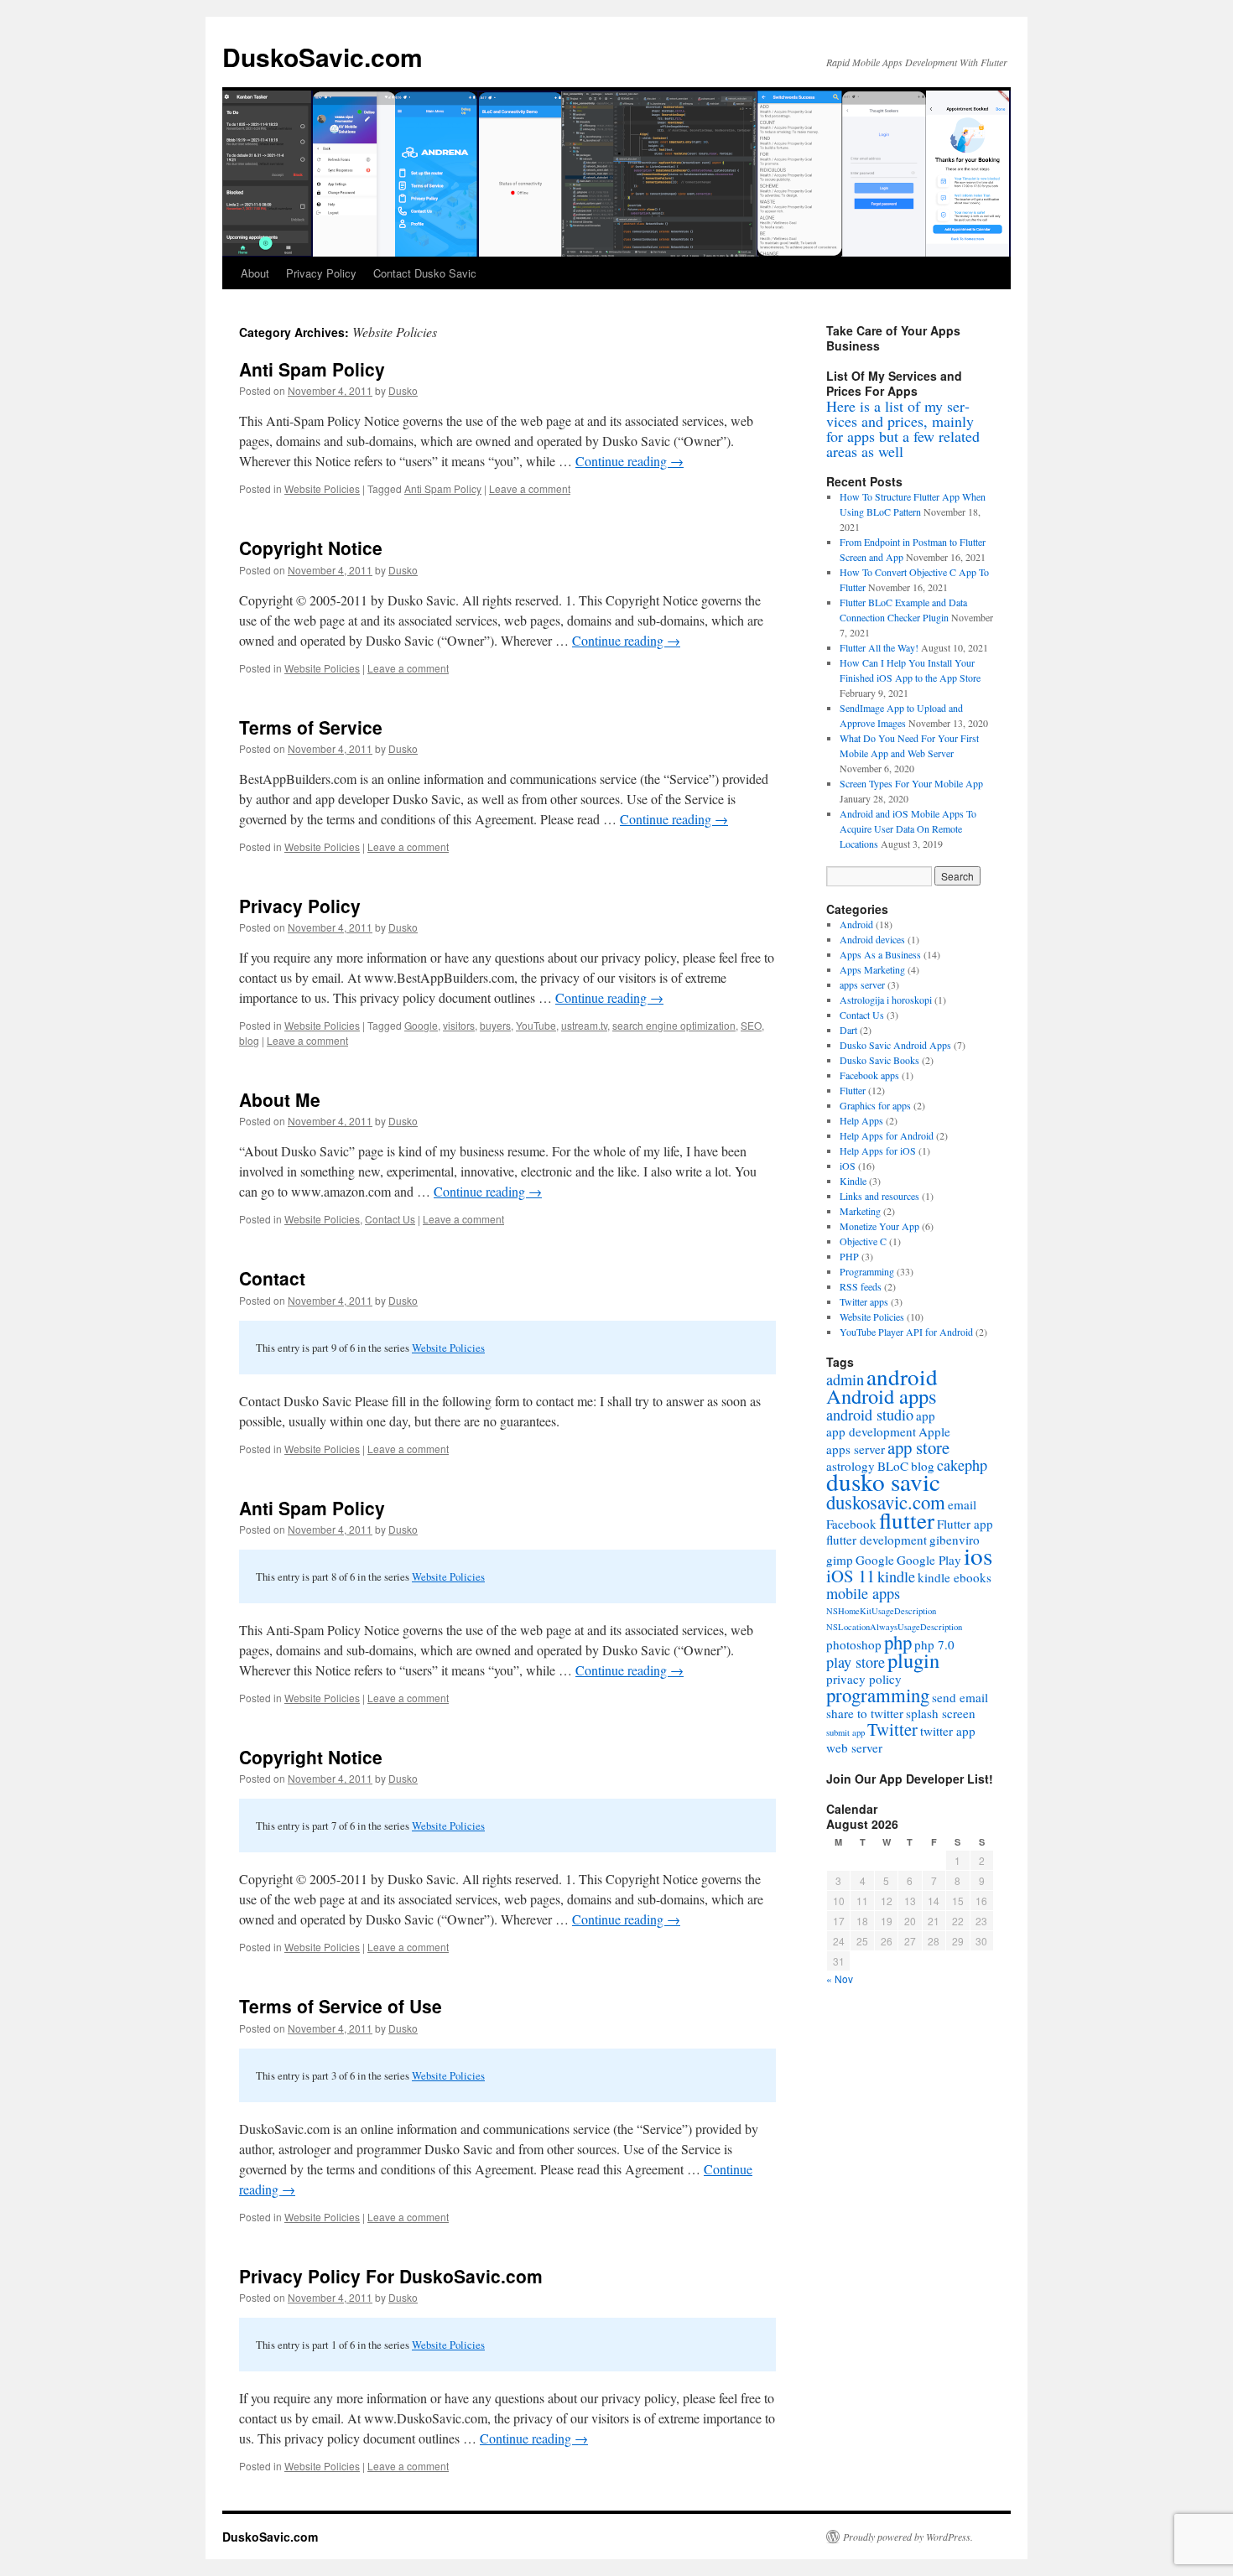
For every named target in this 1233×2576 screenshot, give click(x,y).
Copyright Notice (311, 548)
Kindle (853, 1181)
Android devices (872, 939)
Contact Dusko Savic (425, 273)
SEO (751, 1025)
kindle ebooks (955, 1577)
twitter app (948, 1731)
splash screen (941, 1713)
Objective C (863, 1241)
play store (856, 1662)
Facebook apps (869, 1075)
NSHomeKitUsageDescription (881, 1611)
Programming (867, 1271)
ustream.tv (584, 1025)
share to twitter (865, 1713)
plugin (913, 1660)
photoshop (854, 1644)
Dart (848, 1030)
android (902, 1376)
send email (960, 1697)
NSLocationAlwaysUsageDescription (894, 1627)
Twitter (892, 1729)
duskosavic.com (886, 1502)
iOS (848, 1166)
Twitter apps (864, 1301)
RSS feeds (861, 1286)
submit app (845, 1732)
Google (421, 1025)
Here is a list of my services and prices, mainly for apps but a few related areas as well (903, 428)
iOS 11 (851, 1576)
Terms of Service (311, 727)
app (926, 1415)
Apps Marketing (872, 969)
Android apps (882, 1396)
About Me (280, 1099)
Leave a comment (530, 488)
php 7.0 (934, 1644)
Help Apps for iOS (878, 1150)
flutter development (877, 1540)
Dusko (403, 390)
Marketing (860, 1211)
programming (878, 1695)
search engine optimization (674, 1025)
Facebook (851, 1524)
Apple (934, 1431)
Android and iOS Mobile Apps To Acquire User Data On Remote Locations (908, 828)
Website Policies (322, 488)
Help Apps (861, 1120)
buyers (495, 1025)
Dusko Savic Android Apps (895, 1045)
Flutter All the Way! (879, 647)
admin (845, 1379)
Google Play (929, 1560)
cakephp (962, 1465)
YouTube (536, 1025)
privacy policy (864, 1679)
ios (978, 1555)
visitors (459, 1025)
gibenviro (955, 1540)
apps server (862, 984)
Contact (272, 1278)
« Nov (840, 1979)
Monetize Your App (879, 1226)
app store (918, 1447)
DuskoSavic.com (323, 57)
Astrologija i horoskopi (886, 1000)
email (962, 1504)
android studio (870, 1415)
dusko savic (883, 1481)
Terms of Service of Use (341, 2006)
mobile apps (863, 1593)
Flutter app (965, 1524)
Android (856, 924)
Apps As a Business (880, 954)
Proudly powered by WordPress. (908, 2537)
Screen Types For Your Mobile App (911, 783)
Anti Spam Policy (312, 369)
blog (249, 1040)
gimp (840, 1560)
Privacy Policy (321, 273)
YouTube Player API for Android (906, 1332)
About (255, 273)
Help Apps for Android (887, 1135)
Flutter (853, 1090)
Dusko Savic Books (879, 1060)
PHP (849, 1256)
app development (871, 1431)
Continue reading (630, 461)
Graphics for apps (875, 1105)
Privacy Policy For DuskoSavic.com (391, 2276)
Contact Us (390, 1219)
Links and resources (879, 1196)
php (898, 1642)
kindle (896, 1576)
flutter (907, 1520)
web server (854, 1748)
